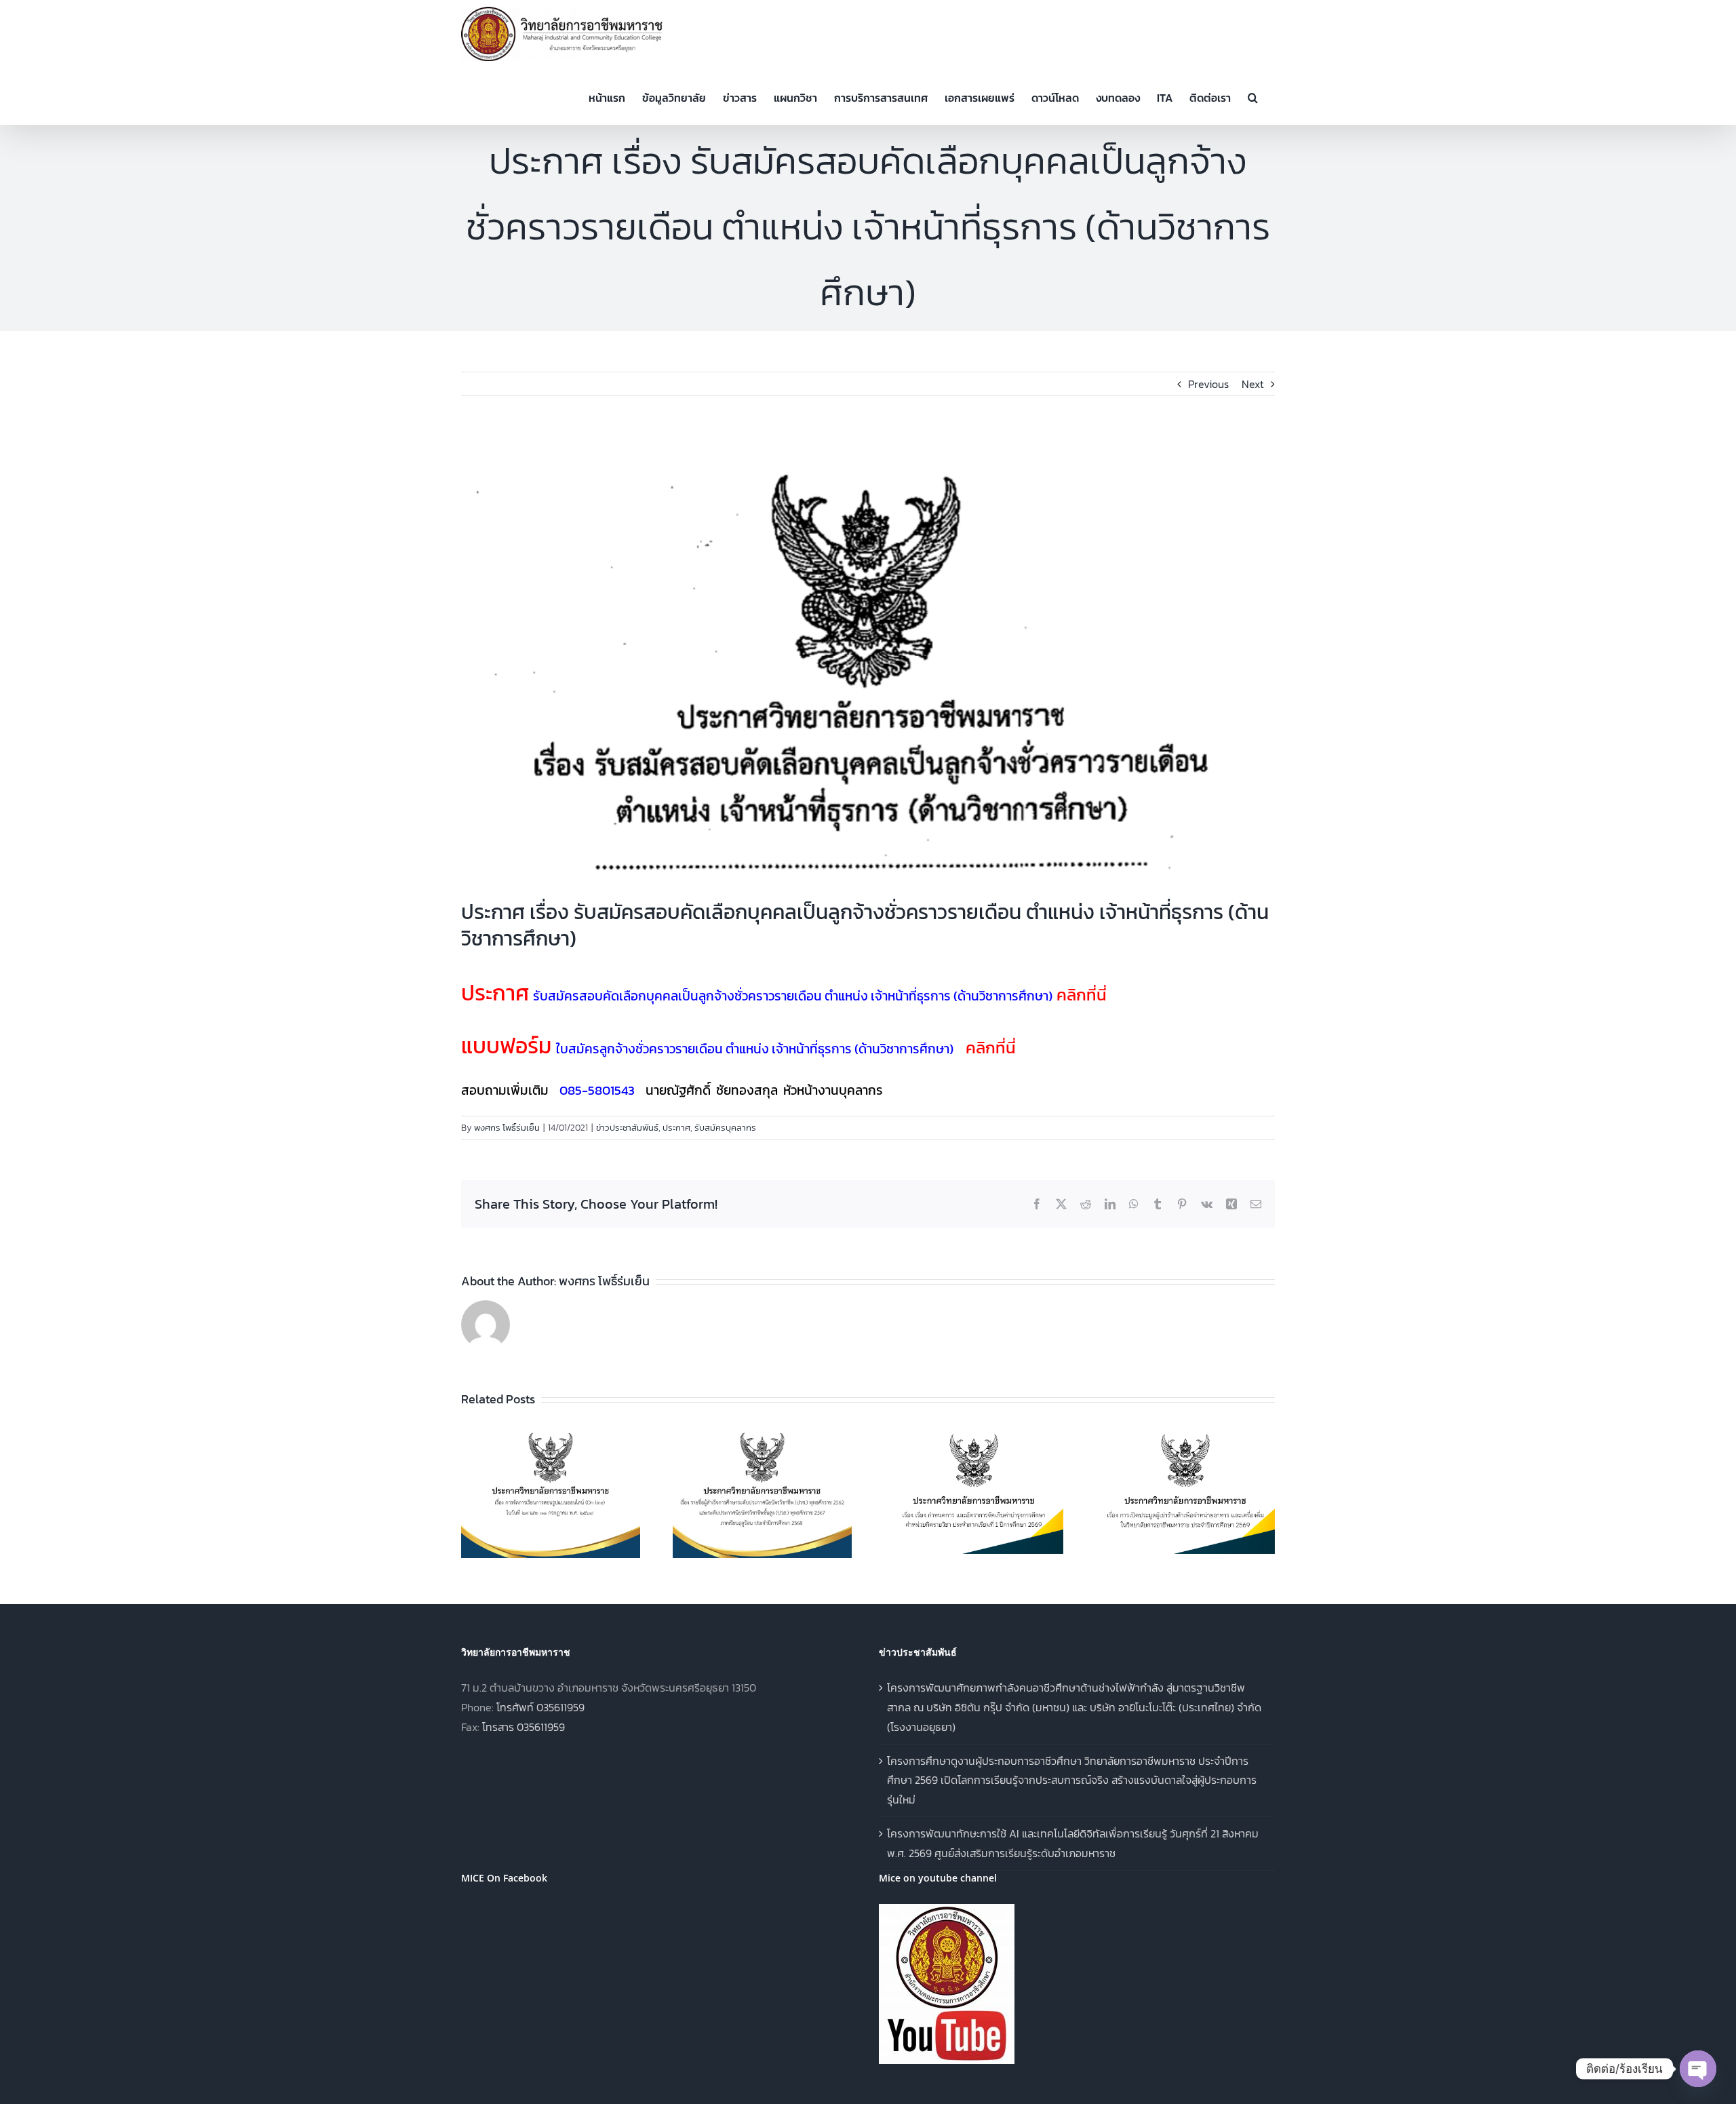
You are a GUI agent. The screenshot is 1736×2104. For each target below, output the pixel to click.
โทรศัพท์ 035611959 (540, 1707)
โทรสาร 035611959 (524, 1727)
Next (1253, 384)
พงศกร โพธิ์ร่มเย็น (507, 1128)
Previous (1208, 384)
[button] (1253, 96)
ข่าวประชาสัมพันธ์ (627, 1128)
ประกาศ (676, 1128)
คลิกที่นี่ (1082, 995)
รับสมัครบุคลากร (725, 1128)
